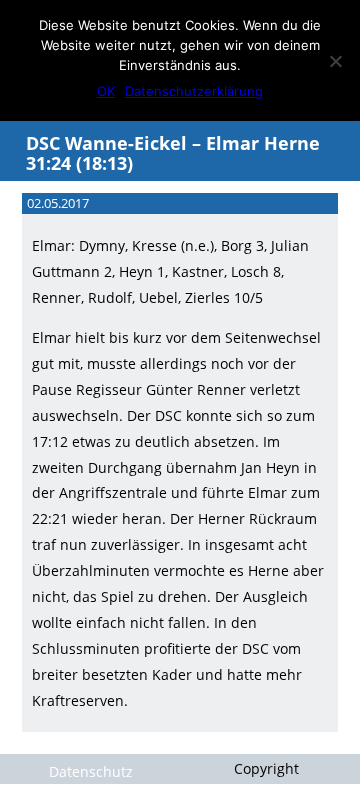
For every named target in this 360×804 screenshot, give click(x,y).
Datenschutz (91, 771)
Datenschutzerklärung (194, 91)
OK (106, 91)
